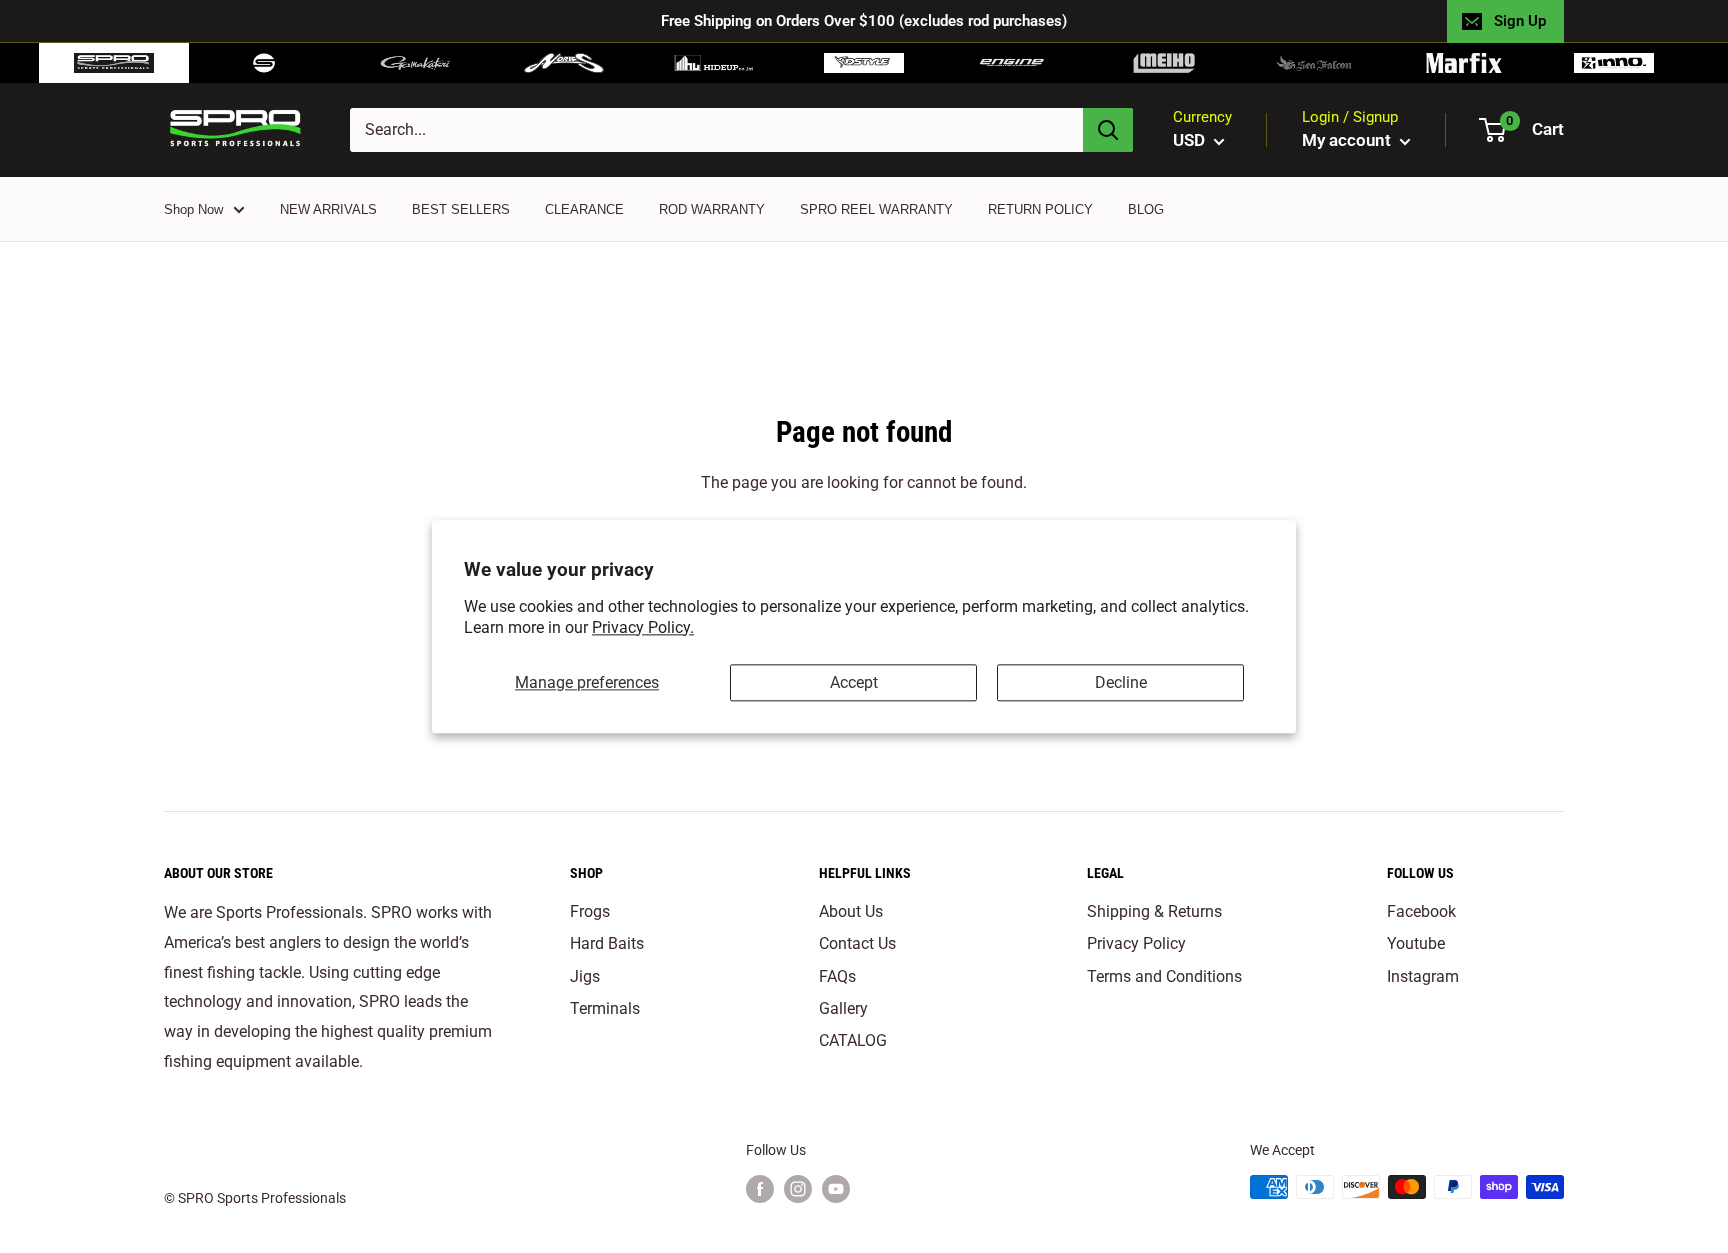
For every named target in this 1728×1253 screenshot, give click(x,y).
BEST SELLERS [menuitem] (461, 209)
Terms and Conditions (1164, 976)
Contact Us (857, 943)
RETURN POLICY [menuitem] (1040, 209)
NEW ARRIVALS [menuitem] (328, 209)
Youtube (1416, 943)
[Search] (1108, 130)
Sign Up (1520, 21)
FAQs (837, 976)
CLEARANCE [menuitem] (584, 209)
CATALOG (853, 1040)
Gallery (843, 1008)
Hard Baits (607, 943)
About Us (851, 911)
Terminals (605, 1008)
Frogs (590, 911)
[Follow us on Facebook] (760, 1189)
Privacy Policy (1136, 943)
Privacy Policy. (643, 627)
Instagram (1423, 976)
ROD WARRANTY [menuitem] (712, 209)
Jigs (585, 976)
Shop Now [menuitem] (193, 209)
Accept (854, 682)
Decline (1121, 682)
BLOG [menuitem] (1146, 209)
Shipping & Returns (1154, 911)
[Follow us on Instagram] (798, 1189)
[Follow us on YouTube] (836, 1189)
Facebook (1421, 911)
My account (1348, 140)
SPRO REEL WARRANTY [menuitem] (876, 209)
